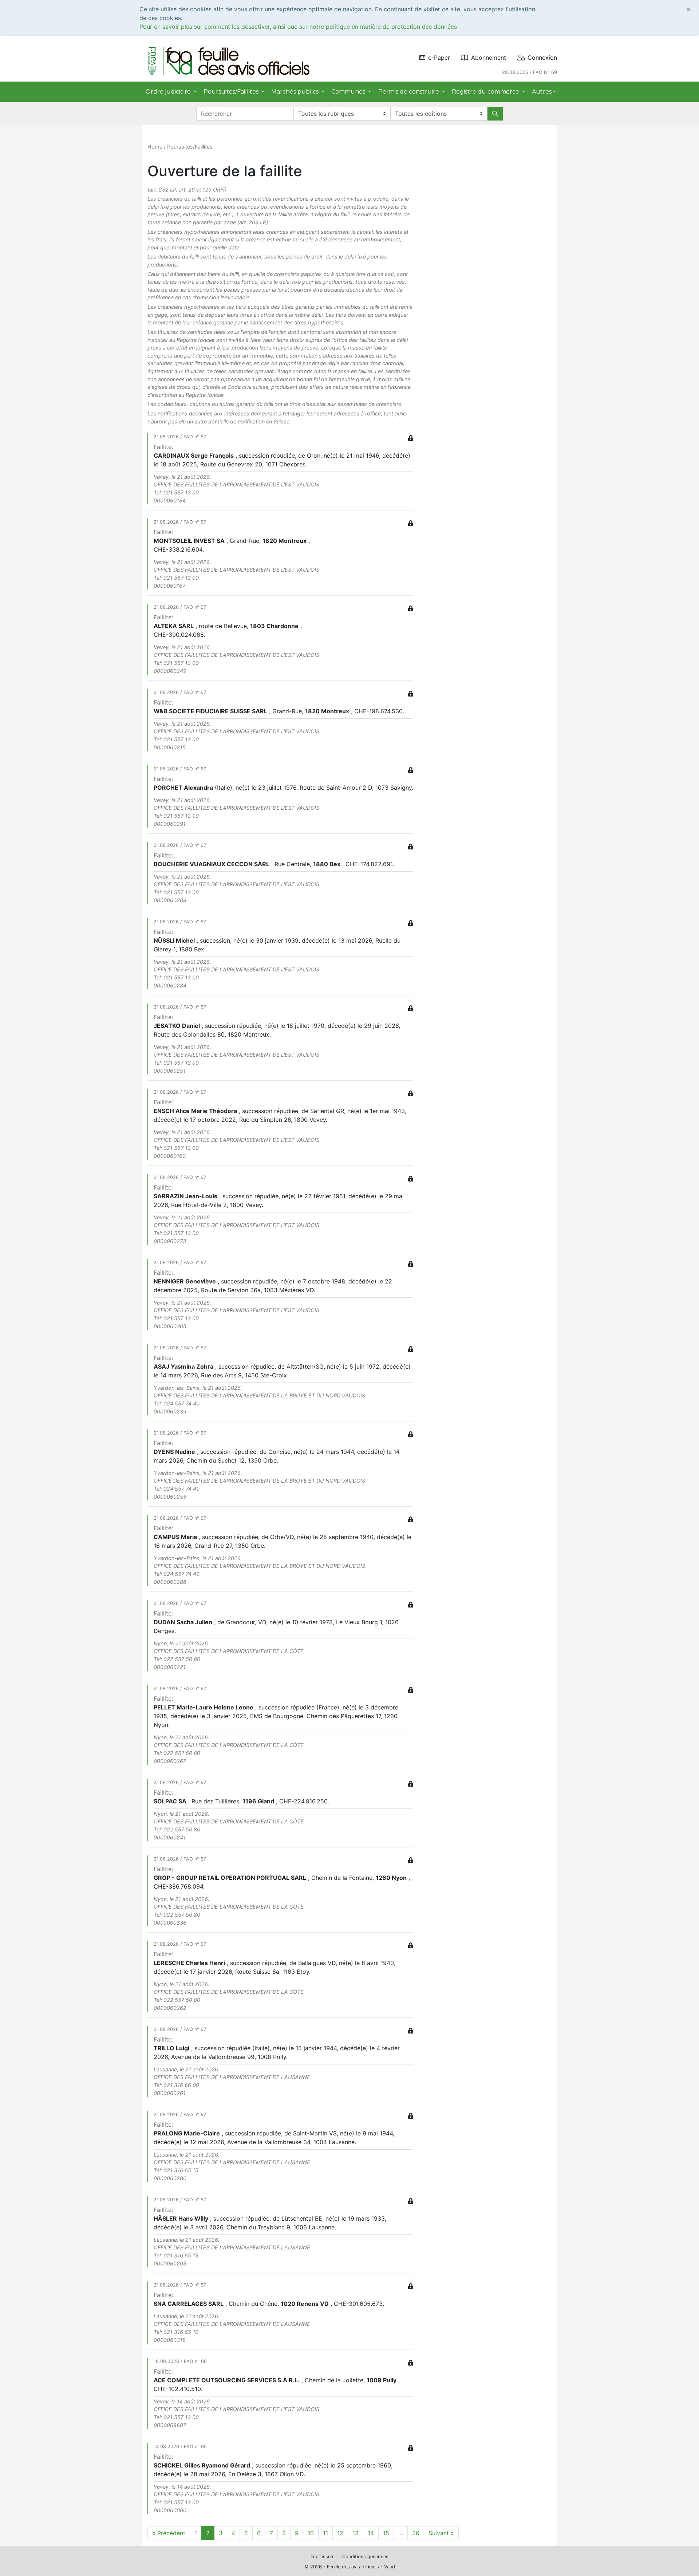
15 (386, 2533)
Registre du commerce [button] (486, 92)
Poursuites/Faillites (190, 147)
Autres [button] (542, 92)
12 (340, 2533)
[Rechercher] (495, 114)
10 (311, 2533)
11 (325, 2533)
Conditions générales (365, 2557)
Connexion (542, 58)
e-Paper (439, 58)
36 (416, 2533)
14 (371, 2533)
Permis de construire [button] (409, 92)
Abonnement (489, 58)
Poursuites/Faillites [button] (232, 92)
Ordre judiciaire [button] (169, 92)
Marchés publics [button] (296, 92)
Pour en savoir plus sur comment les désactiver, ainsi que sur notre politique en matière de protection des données (298, 27)
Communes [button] (349, 92)
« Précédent (169, 2533)
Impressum (323, 2557)
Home (155, 147)
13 (356, 2533)
